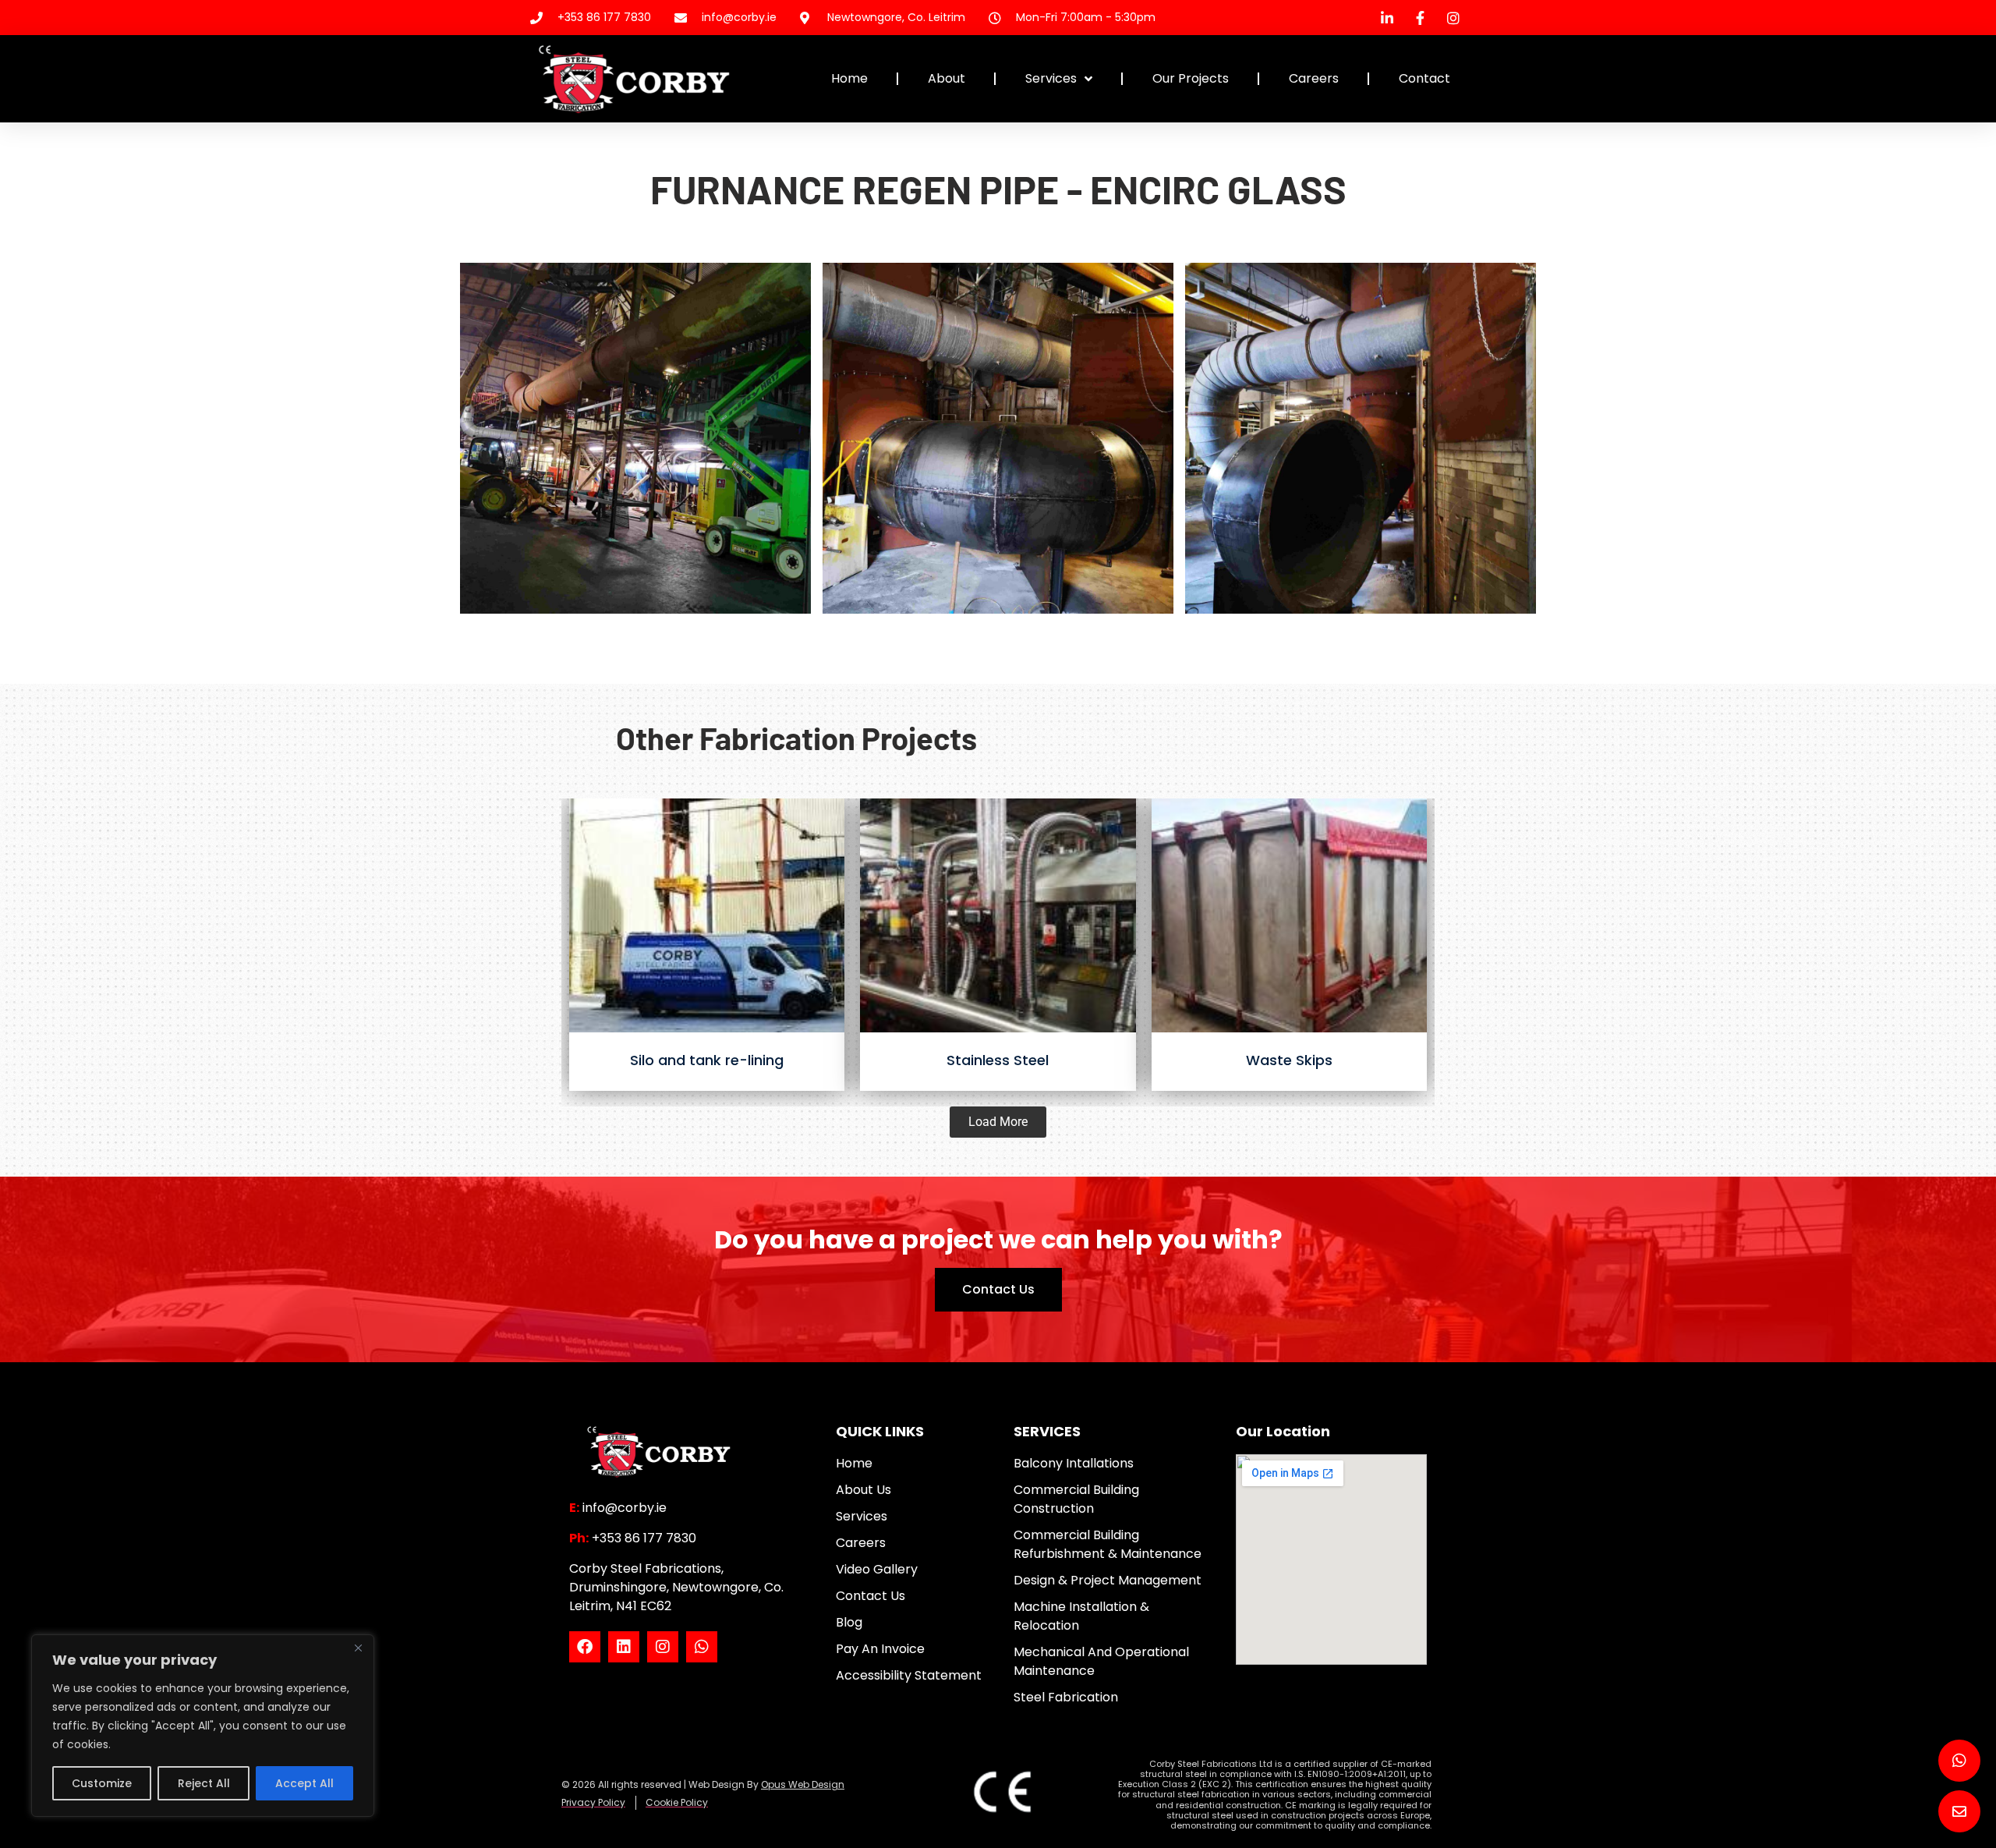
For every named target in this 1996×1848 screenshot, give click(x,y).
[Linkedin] (624, 1647)
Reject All (204, 1783)
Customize (102, 1783)
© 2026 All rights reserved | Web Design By (703, 1784)
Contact (1424, 78)
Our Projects (1191, 78)
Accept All (304, 1783)
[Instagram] (663, 1647)
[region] (203, 1726)
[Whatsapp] (702, 1647)
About (947, 78)
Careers (1314, 78)
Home (849, 78)
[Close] (358, 1648)
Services (1051, 78)
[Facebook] (585, 1647)
